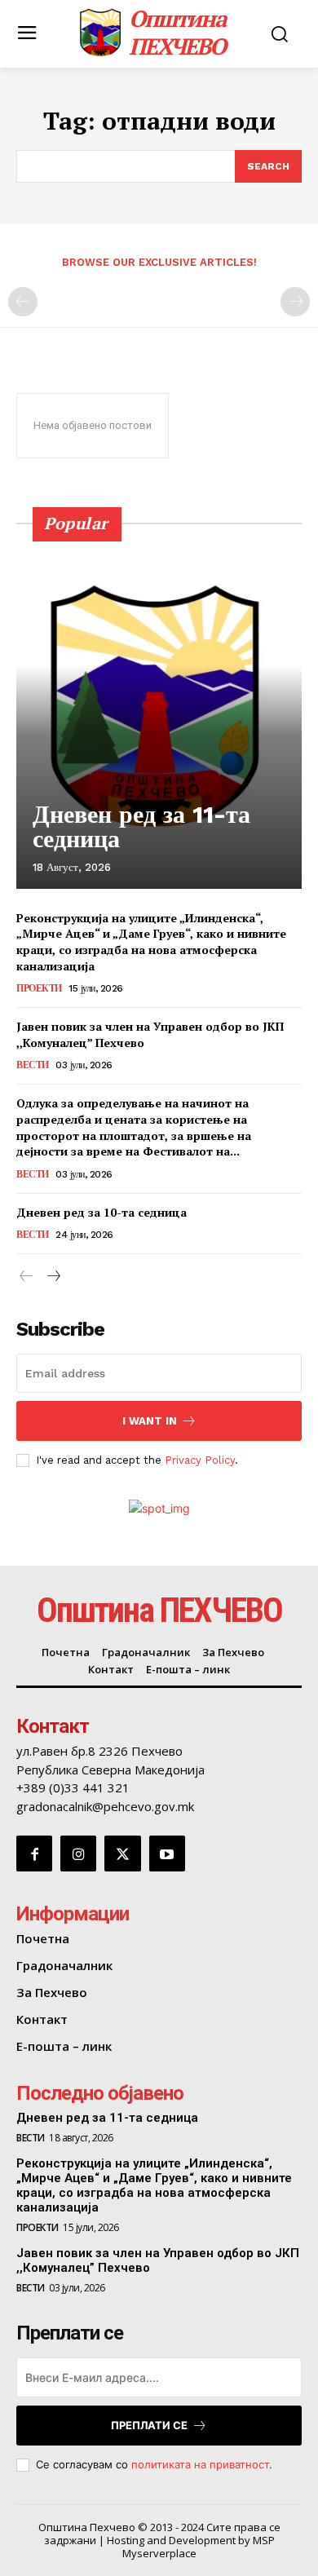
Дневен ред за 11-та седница (141, 826)
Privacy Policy (200, 1460)
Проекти (39, 988)
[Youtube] (167, 1854)
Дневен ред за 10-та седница (102, 1212)
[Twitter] (122, 1854)
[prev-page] (23, 302)
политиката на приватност (200, 2464)
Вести (33, 1065)
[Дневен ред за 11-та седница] (159, 705)
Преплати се (149, 2425)
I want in (150, 1421)
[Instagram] (78, 1854)
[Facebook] (34, 1854)
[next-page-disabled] (295, 302)
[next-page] (53, 1277)
